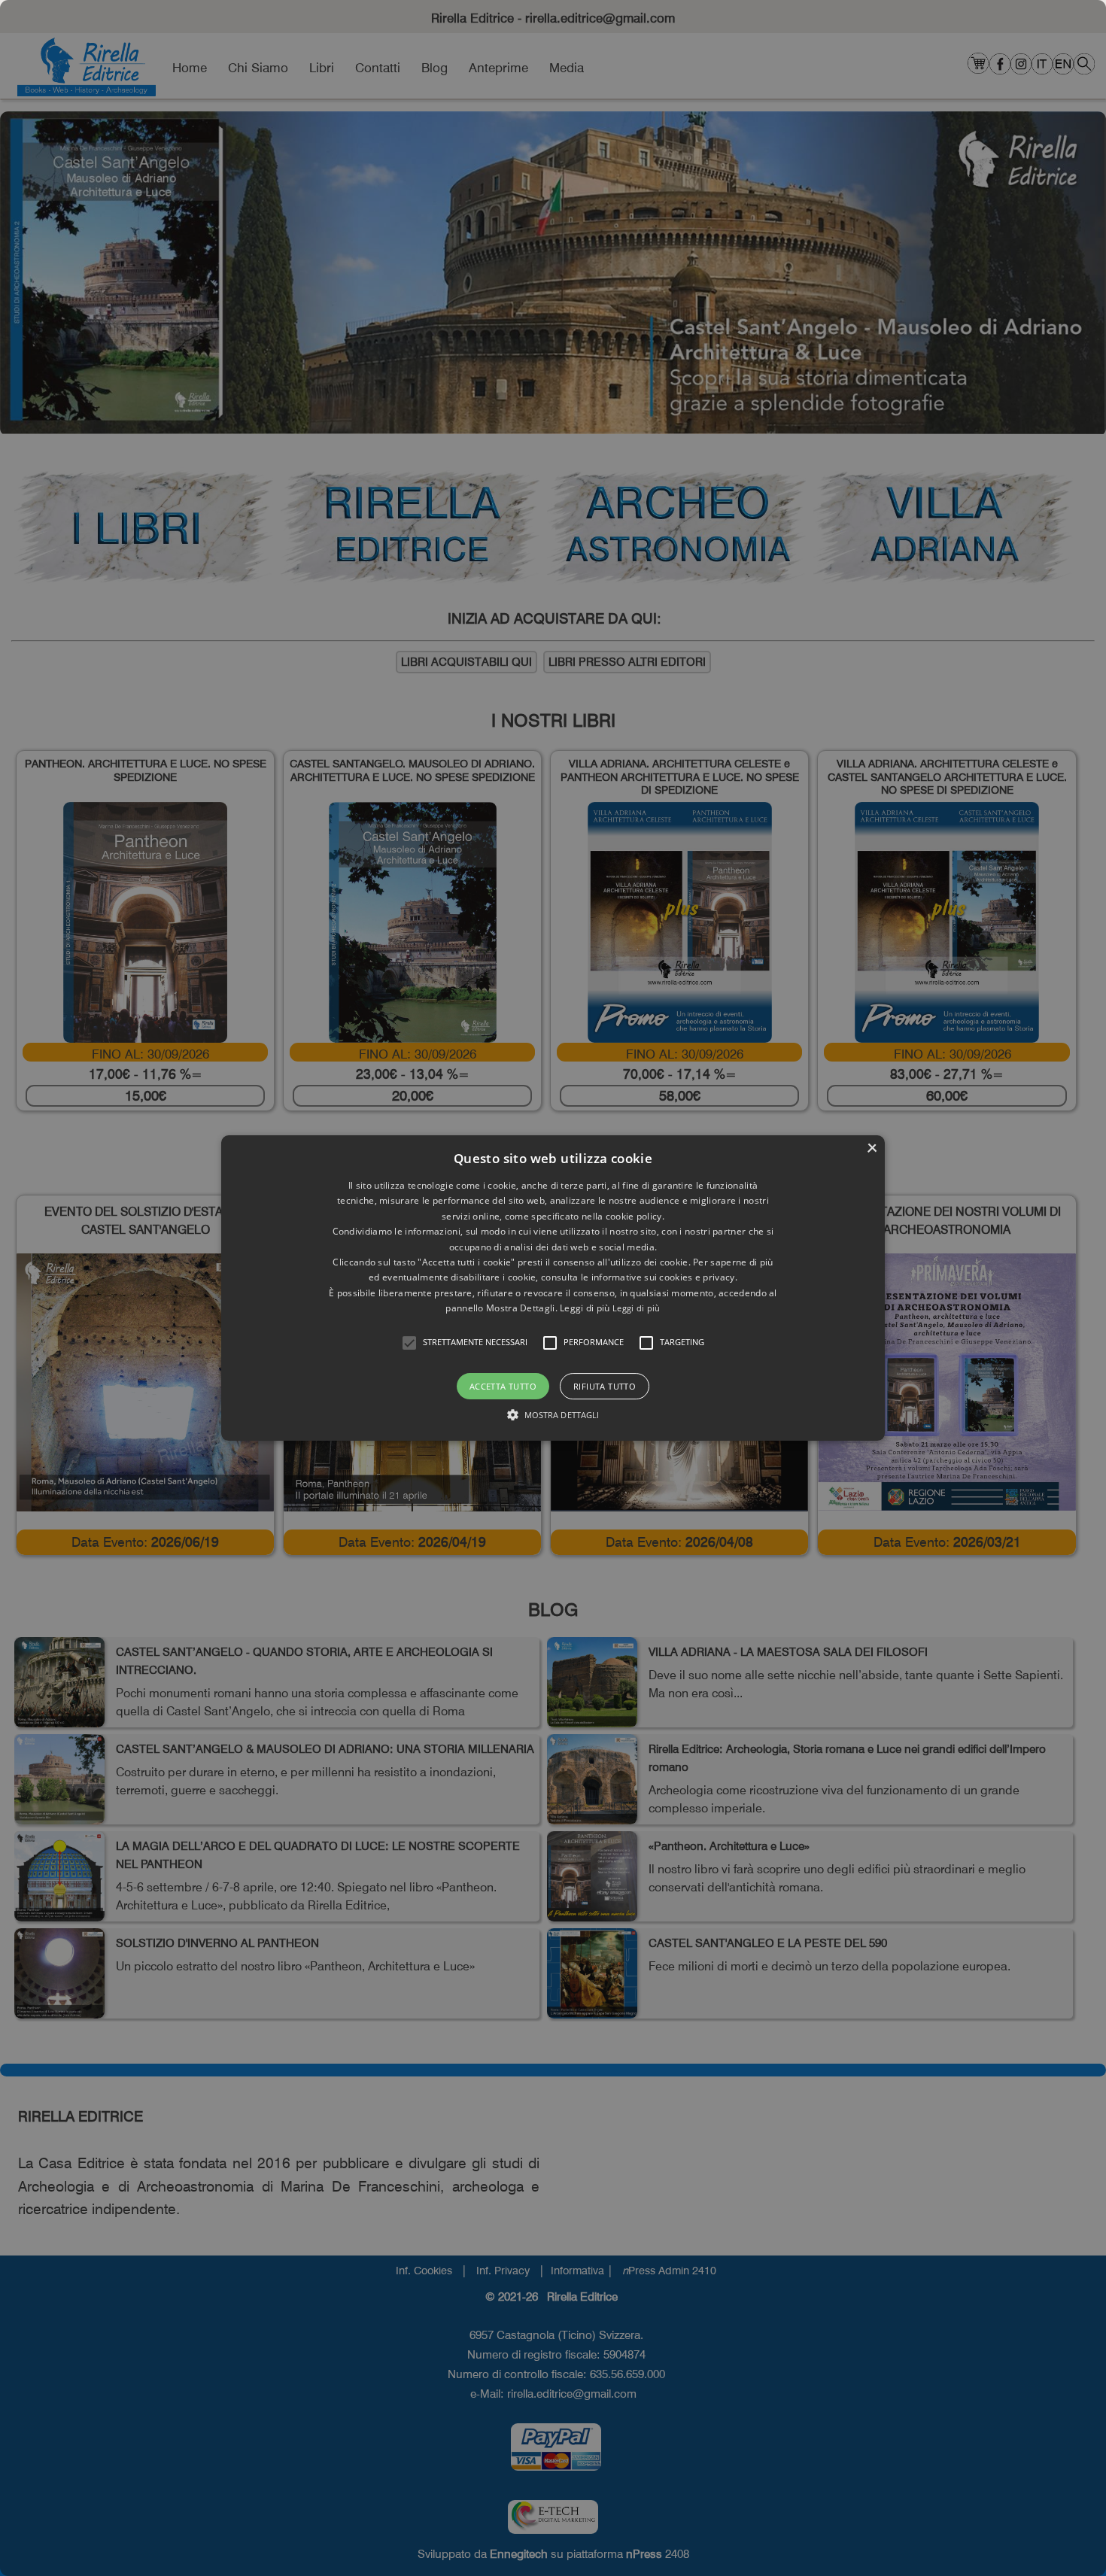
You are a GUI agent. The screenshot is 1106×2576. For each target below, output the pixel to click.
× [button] (872, 1148)
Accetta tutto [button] (503, 1386)
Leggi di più (637, 1308)
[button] (409, 1343)
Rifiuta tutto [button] (605, 1386)
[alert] (553, 1288)
